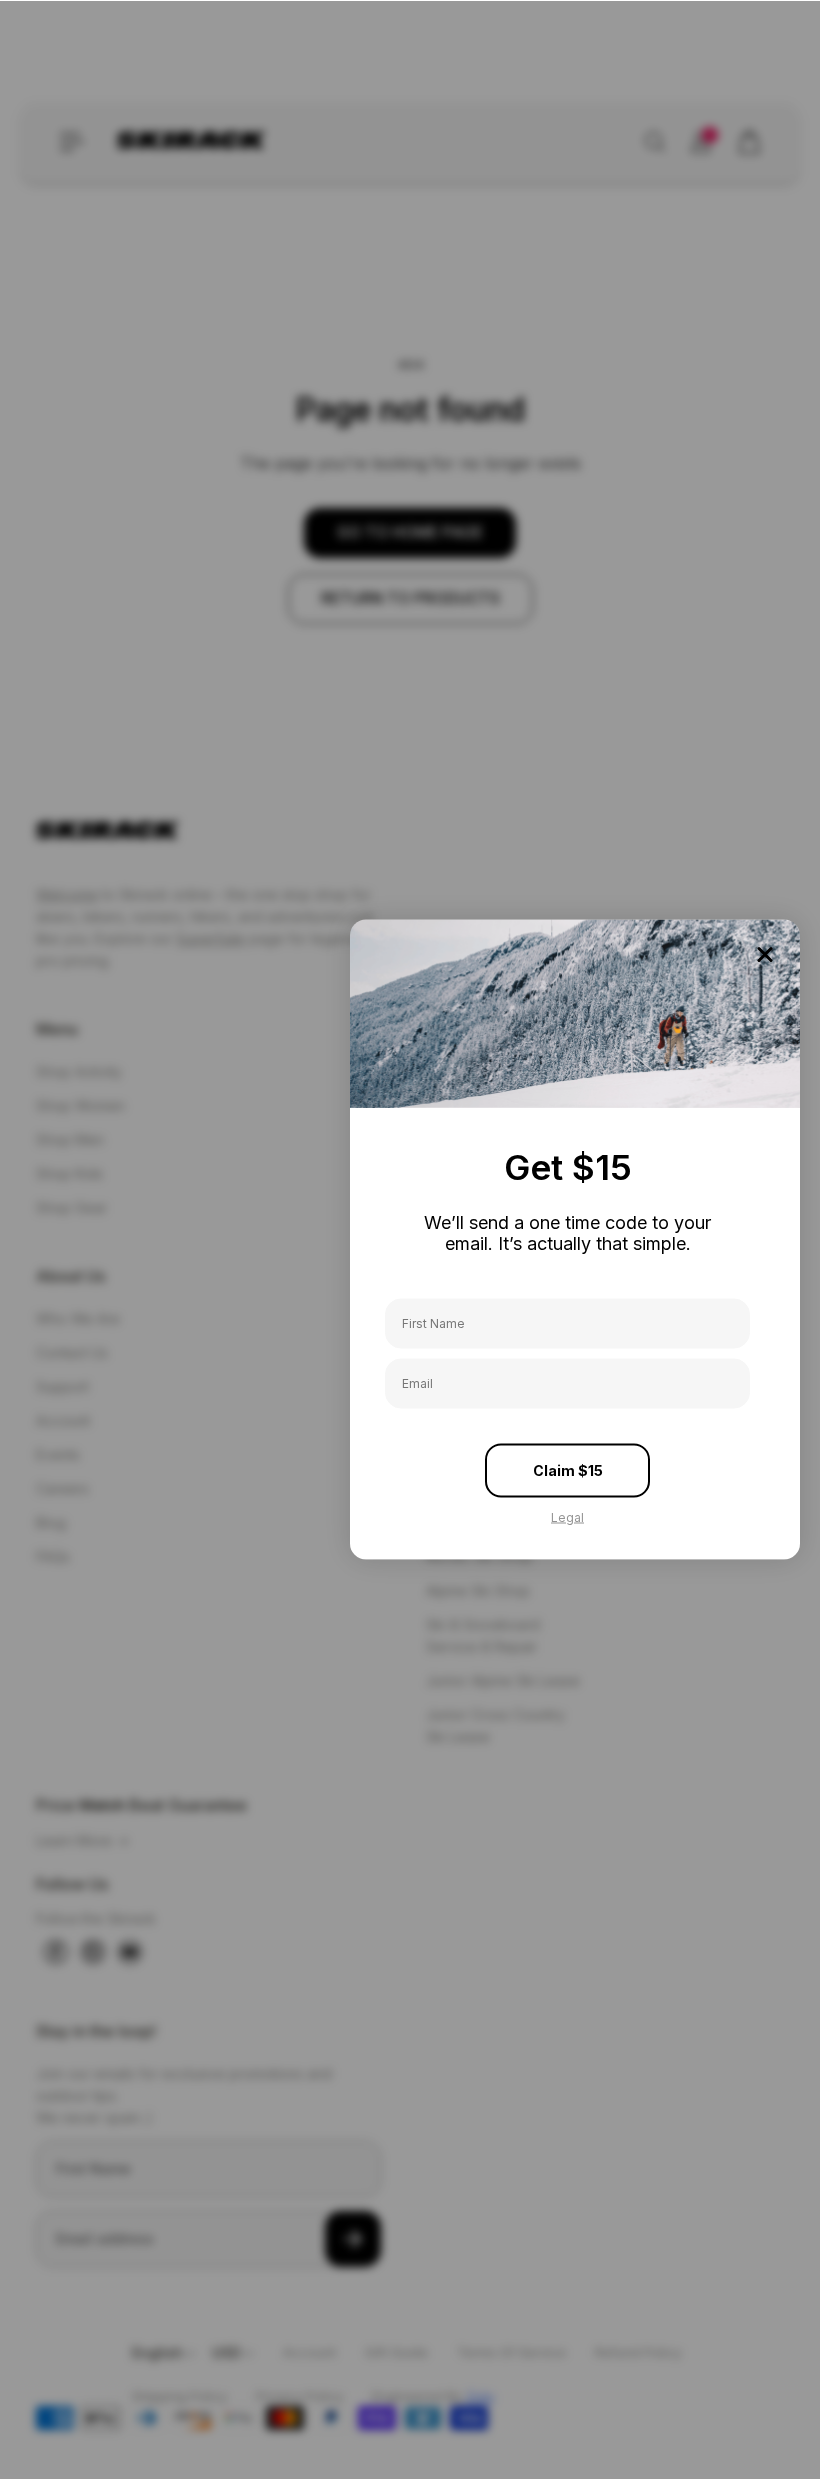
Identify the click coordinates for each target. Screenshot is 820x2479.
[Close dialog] (765, 955)
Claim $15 (568, 1469)
